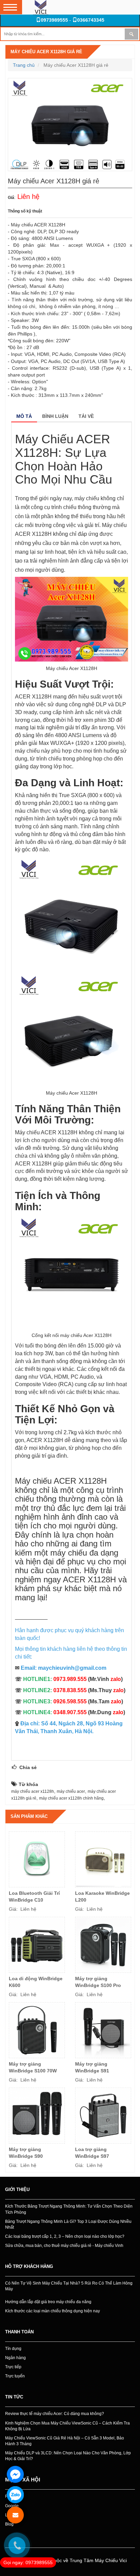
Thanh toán (19, 2332)
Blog (9, 2524)
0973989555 (54, 20)
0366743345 (91, 20)
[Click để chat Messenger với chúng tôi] (15, 2474)
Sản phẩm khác (29, 1816)
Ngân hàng (15, 2358)
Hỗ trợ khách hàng (29, 2266)
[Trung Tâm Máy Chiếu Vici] (41, 7)
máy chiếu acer (71, 1791)
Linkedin (13, 2515)
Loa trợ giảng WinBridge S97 (92, 2153)
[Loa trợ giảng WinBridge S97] (103, 2116)
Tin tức (14, 2397)
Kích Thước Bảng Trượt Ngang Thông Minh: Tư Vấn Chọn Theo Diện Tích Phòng (69, 2209)
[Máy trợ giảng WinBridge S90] (37, 2116)
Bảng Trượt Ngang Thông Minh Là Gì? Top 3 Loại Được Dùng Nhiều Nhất (68, 2224)
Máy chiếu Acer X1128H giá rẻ (46, 52)
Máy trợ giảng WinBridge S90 (26, 2153)
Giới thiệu (17, 2189)
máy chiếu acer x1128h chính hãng (71, 1798)
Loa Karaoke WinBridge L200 (102, 1896)
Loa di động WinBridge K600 (36, 1982)
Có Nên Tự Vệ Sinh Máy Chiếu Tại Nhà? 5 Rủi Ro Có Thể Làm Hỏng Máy (69, 2286)
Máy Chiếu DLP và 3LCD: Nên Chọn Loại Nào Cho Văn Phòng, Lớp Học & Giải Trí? (68, 2456)
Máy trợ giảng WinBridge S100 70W (33, 2067)
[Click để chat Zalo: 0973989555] (15, 2495)
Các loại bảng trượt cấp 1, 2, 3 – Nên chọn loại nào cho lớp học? (65, 2236)
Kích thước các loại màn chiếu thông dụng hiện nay (52, 2311)
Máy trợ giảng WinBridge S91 (92, 2067)
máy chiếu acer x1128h (33, 1791)
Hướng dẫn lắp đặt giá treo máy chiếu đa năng (48, 2302)
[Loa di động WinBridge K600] (37, 1945)
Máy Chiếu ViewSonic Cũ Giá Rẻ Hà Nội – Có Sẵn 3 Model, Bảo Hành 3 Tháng (65, 2441)
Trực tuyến (15, 2376)
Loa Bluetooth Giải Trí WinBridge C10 (34, 1896)
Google (12, 2506)
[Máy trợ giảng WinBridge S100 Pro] (103, 1945)
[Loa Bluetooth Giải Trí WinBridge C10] (37, 1859)
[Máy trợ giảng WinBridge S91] (103, 2030)
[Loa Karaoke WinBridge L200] (103, 1859)
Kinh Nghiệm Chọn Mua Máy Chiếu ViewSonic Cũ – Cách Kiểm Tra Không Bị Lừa (67, 2426)
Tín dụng (13, 2349)
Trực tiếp (13, 2367)
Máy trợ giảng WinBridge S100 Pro (98, 1982)
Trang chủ (24, 65)
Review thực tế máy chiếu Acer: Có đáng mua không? (55, 2414)
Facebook (14, 2496)
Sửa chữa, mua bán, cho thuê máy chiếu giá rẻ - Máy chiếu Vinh (64, 2246)
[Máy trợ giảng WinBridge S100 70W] (37, 2030)
